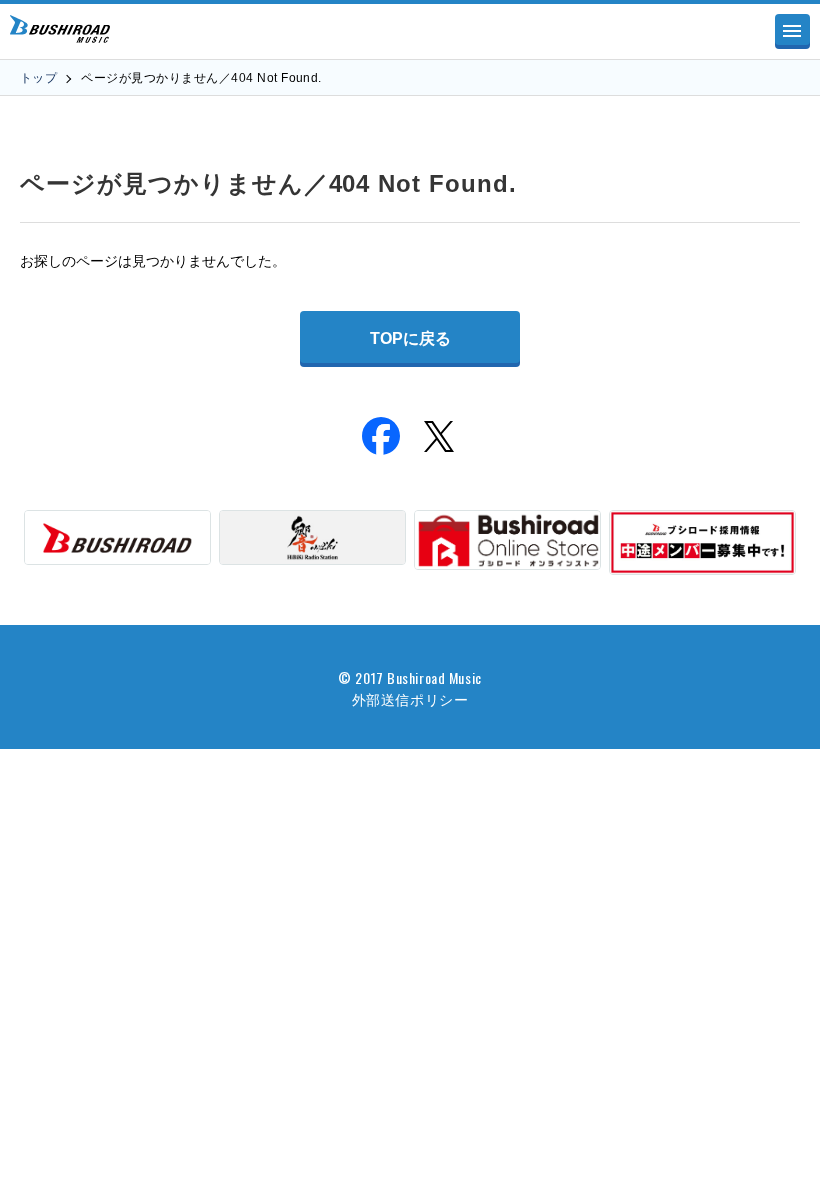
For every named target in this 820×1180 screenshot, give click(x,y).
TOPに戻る (410, 338)
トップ (38, 78)
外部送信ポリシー (410, 698)
